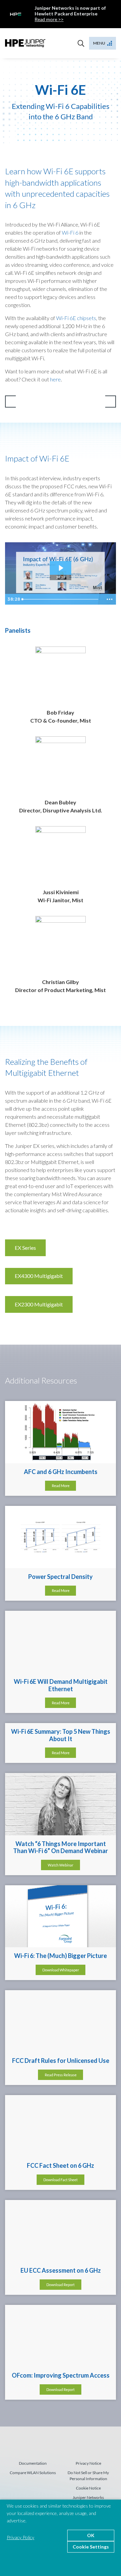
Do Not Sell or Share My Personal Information (88, 2476)
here (55, 379)
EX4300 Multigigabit (39, 1276)
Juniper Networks (88, 2497)
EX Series (25, 1248)
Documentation (33, 2463)
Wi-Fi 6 (70, 232)
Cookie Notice (88, 2488)
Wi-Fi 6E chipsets (76, 318)
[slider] (61, 599)
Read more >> (49, 19)
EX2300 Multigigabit (39, 1304)
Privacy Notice (88, 2463)
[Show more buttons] (110, 599)
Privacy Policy (21, 2537)
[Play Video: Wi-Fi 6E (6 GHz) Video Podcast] (61, 568)
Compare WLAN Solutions (33, 2473)
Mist (25, 43)
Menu (99, 43)
